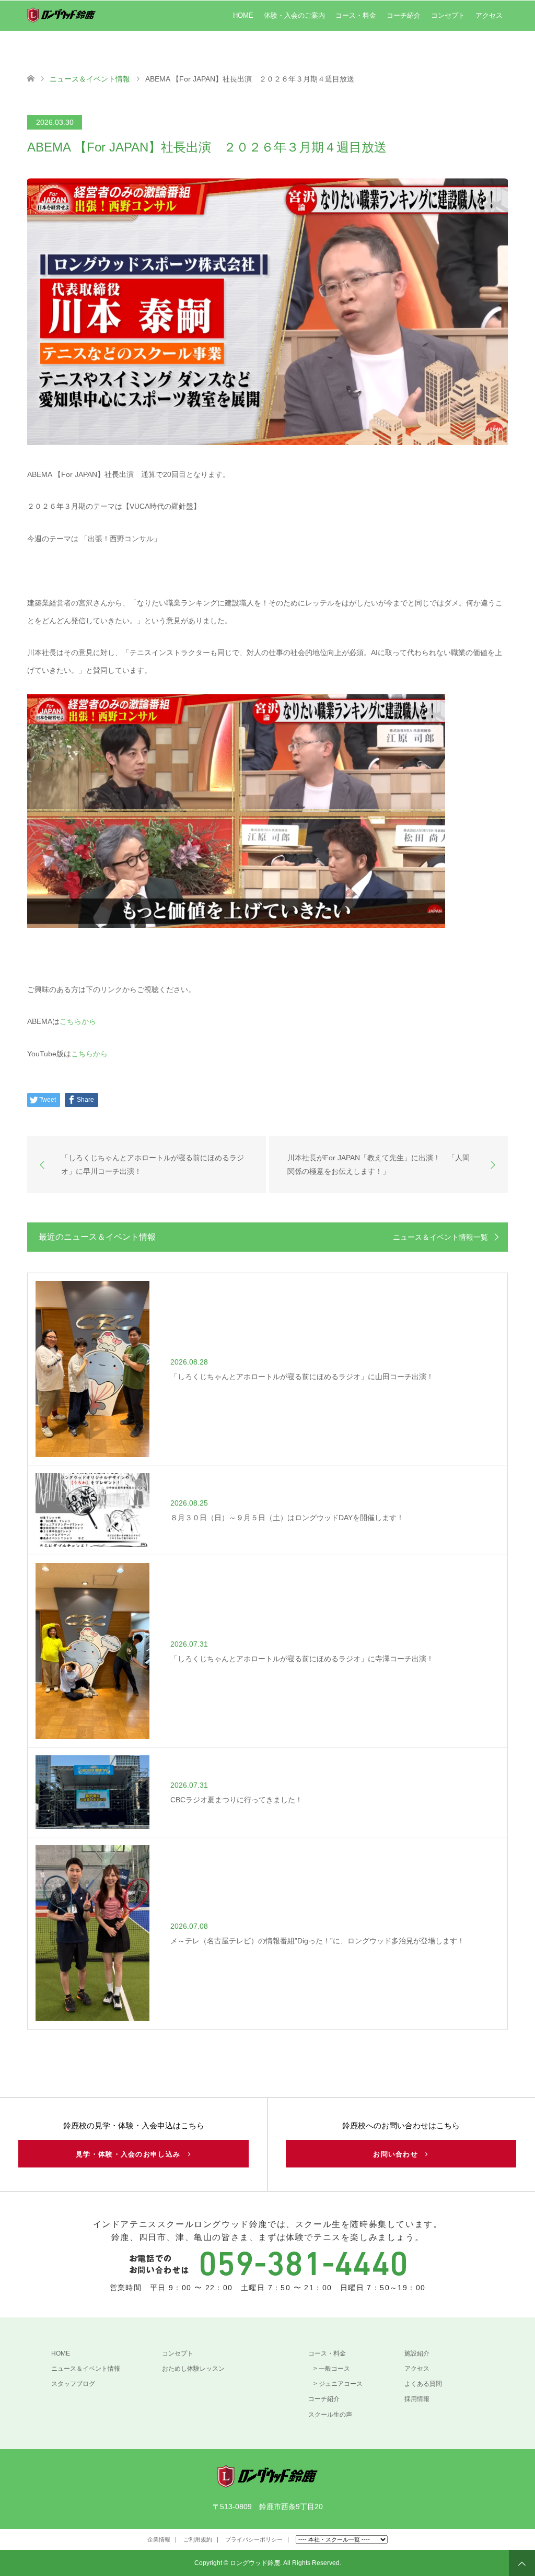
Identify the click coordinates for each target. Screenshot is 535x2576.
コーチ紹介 (404, 15)
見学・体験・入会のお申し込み (132, 2154)
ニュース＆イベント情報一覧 (440, 1237)
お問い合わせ (399, 2154)
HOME (243, 15)
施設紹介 (417, 2353)
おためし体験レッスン (193, 2369)
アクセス (489, 15)
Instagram (51, 2542)
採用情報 (417, 2399)
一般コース (334, 2369)
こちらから (78, 1021)
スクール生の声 (330, 2415)
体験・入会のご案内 (294, 15)
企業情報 (159, 2539)
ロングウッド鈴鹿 (255, 2563)
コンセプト (448, 15)
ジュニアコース (341, 2384)
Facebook (34, 2542)
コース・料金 (356, 15)
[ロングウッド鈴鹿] (267, 2483)
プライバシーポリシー (254, 2539)
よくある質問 (423, 2384)
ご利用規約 (198, 2539)
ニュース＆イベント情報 (86, 2369)
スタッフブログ (73, 2384)
